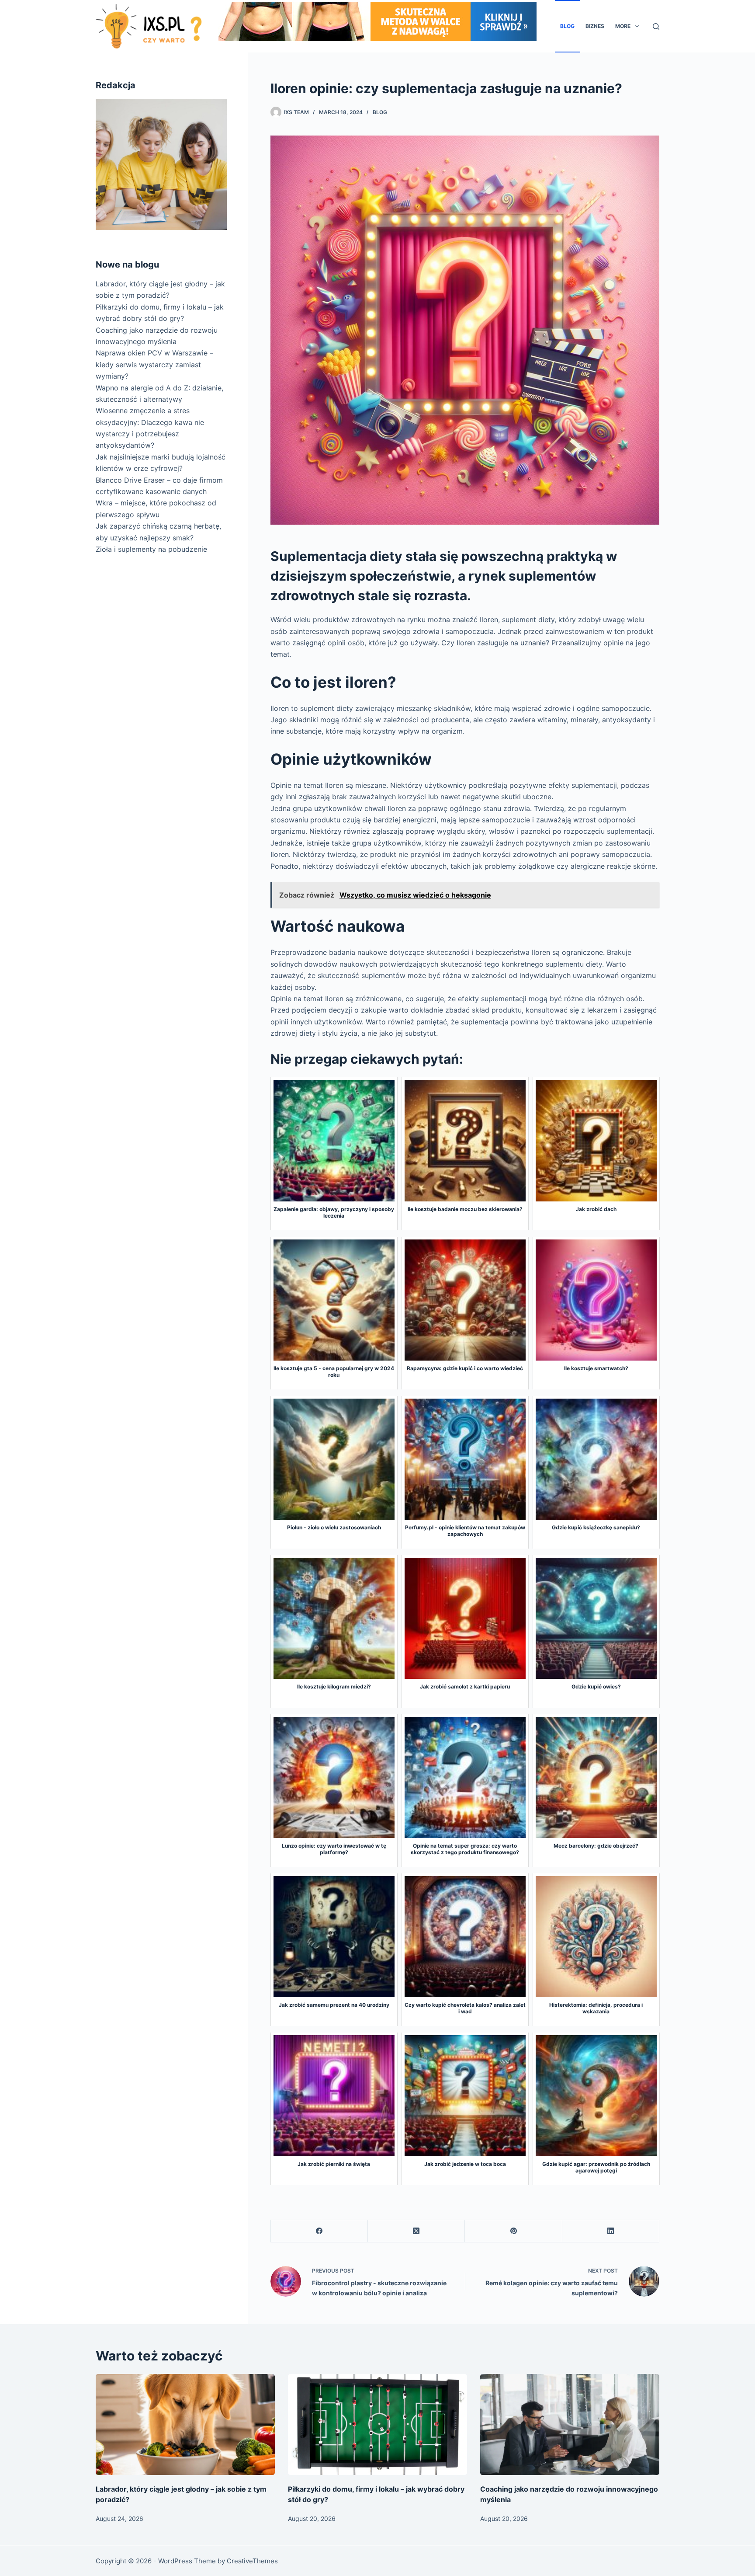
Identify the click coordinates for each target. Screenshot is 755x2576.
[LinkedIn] (611, 2231)
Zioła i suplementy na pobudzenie (151, 549)
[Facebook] (319, 2231)
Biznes (595, 26)
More (623, 26)
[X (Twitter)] (416, 2231)
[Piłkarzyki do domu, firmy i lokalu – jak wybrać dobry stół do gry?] (377, 2425)
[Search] (656, 26)
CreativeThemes (252, 2561)
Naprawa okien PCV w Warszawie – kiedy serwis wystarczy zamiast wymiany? (154, 364)
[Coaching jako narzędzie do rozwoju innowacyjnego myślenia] (570, 2425)
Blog (567, 26)
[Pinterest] (513, 2231)
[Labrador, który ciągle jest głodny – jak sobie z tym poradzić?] (185, 2425)
